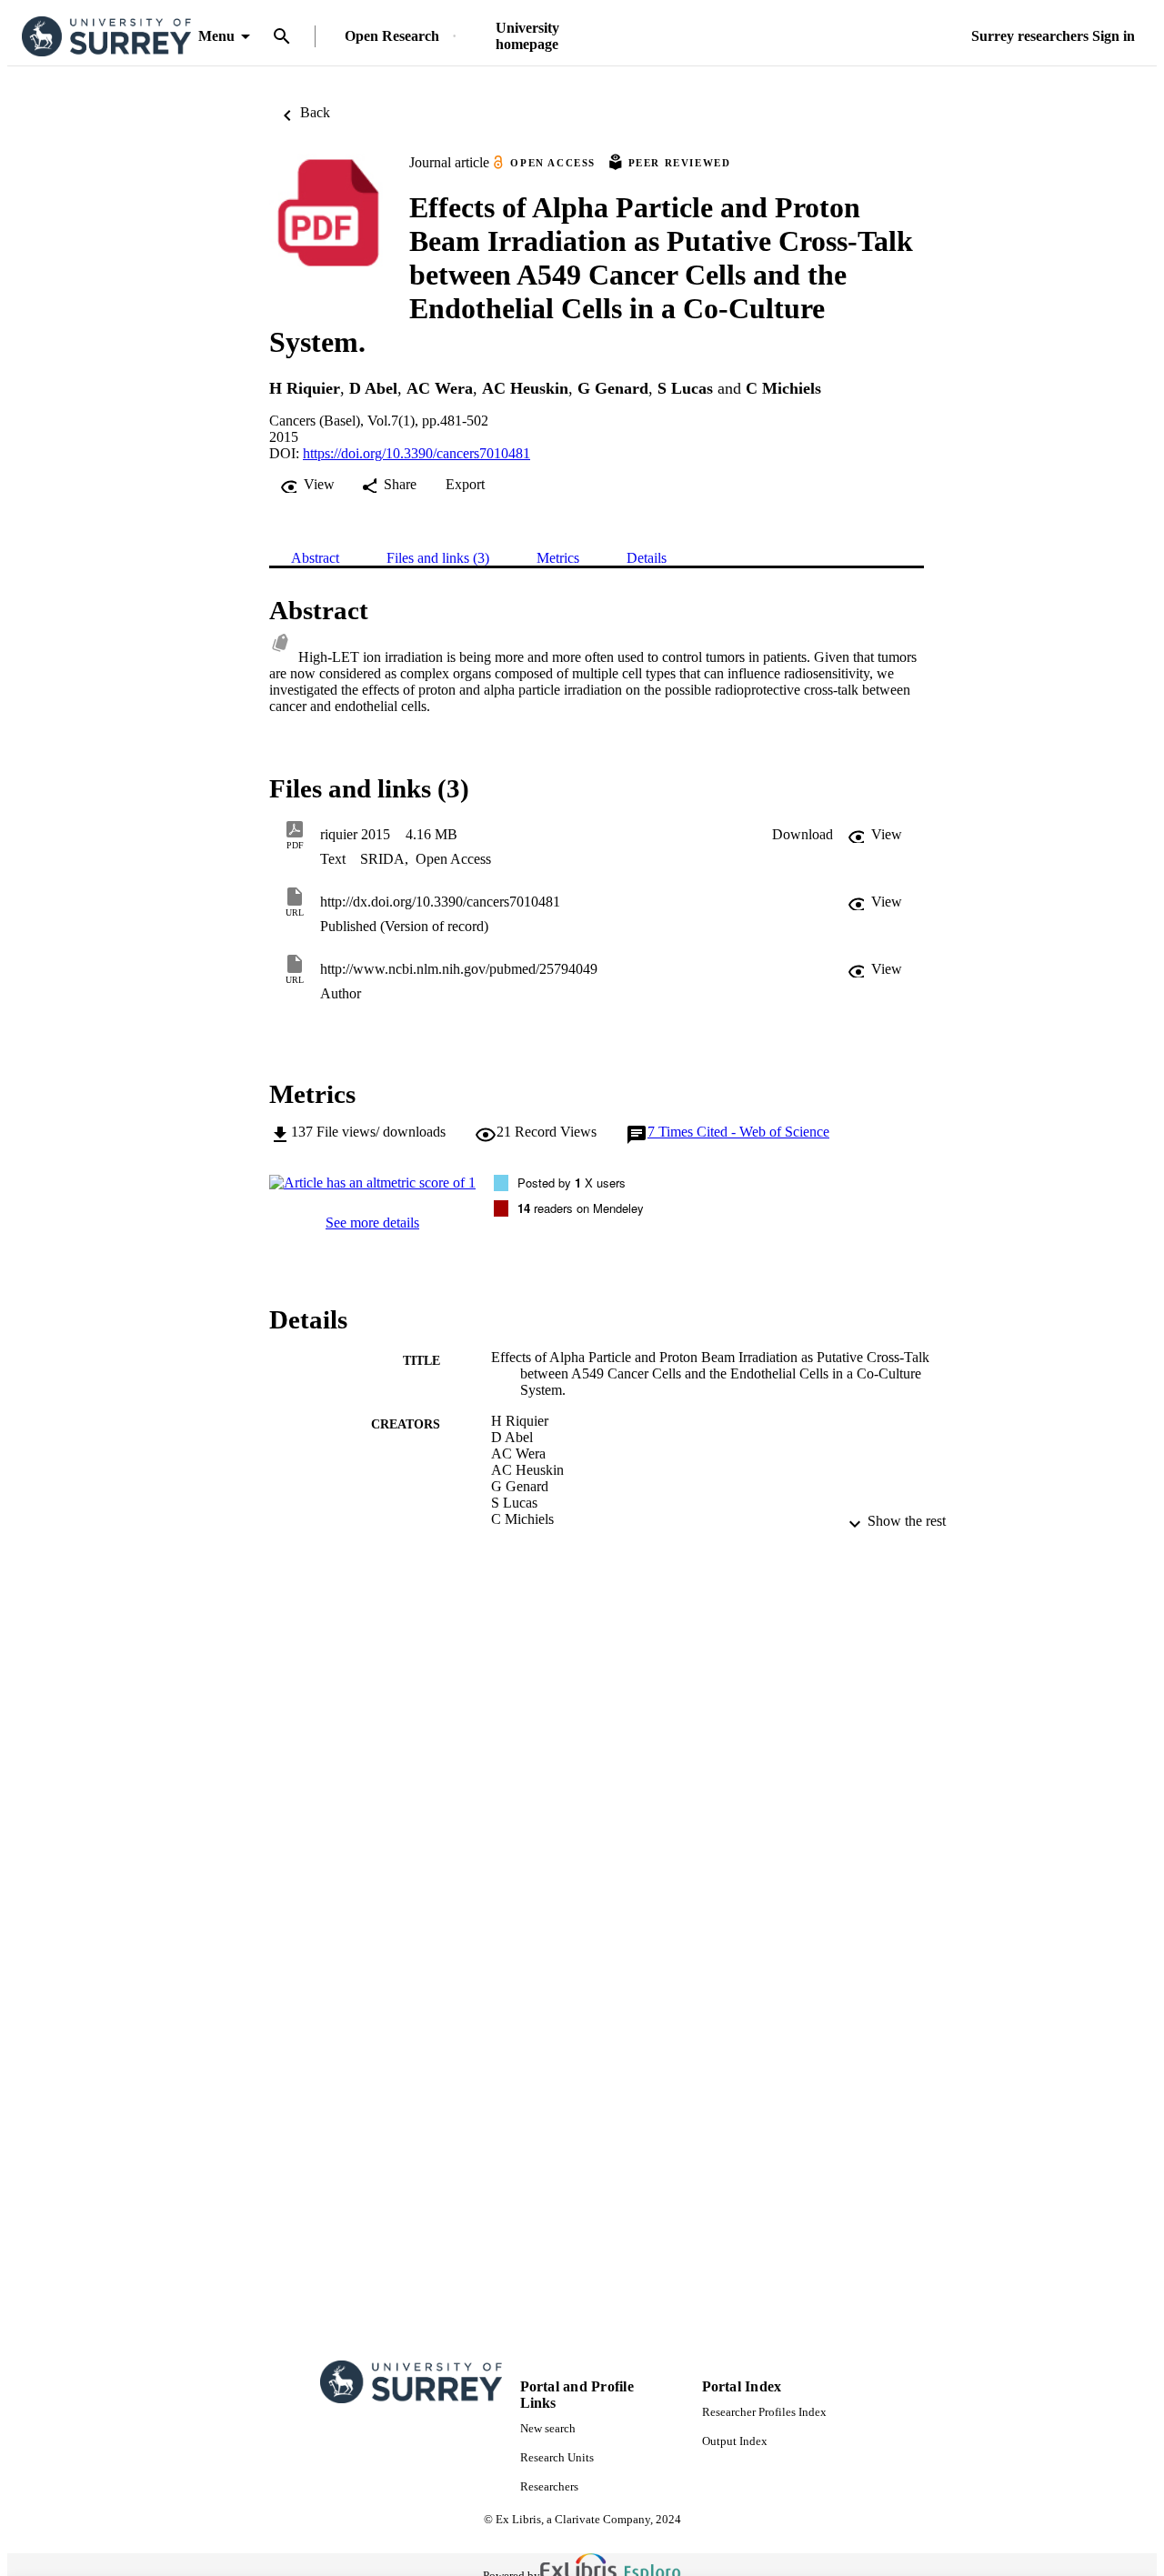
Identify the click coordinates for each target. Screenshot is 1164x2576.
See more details (372, 1223)
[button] (803, 835)
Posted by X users (572, 1183)
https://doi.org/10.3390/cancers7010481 (416, 453)
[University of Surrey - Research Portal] (106, 37)
